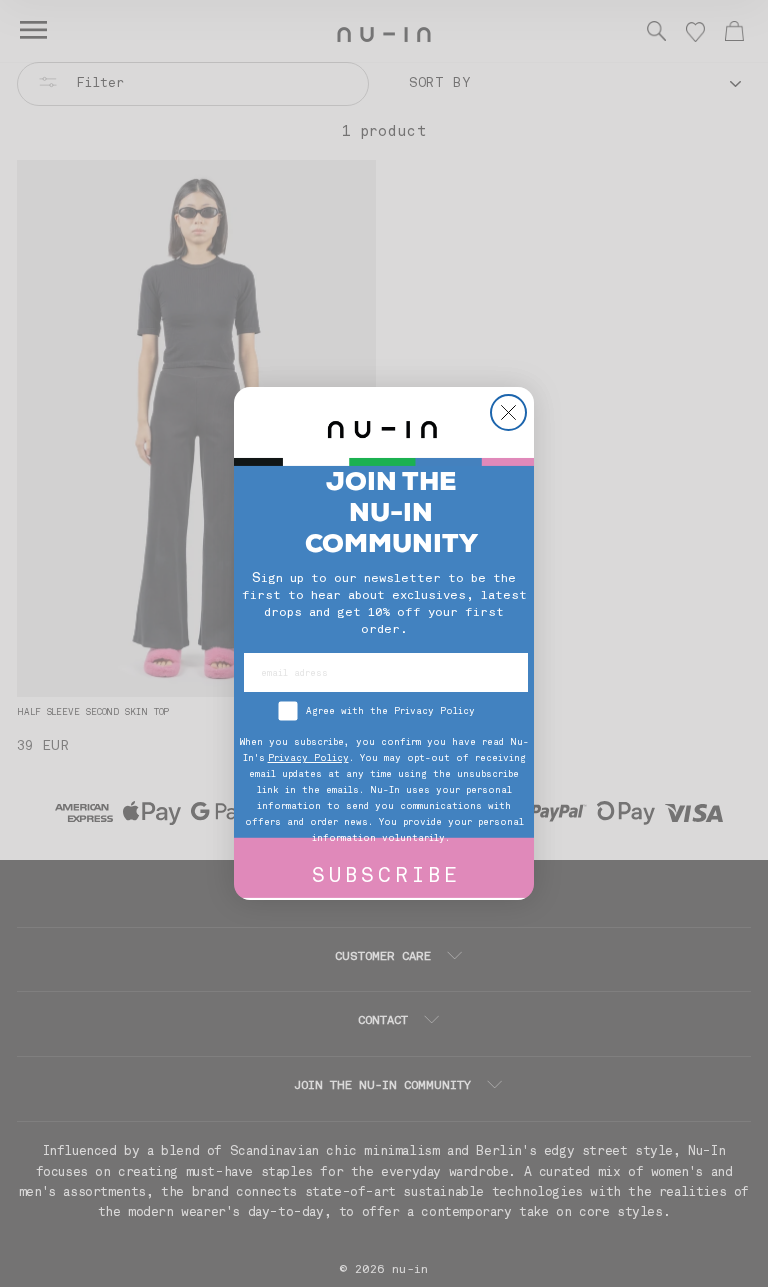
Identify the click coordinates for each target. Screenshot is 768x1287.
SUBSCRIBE (386, 877)
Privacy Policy (308, 758)
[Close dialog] (508, 412)
